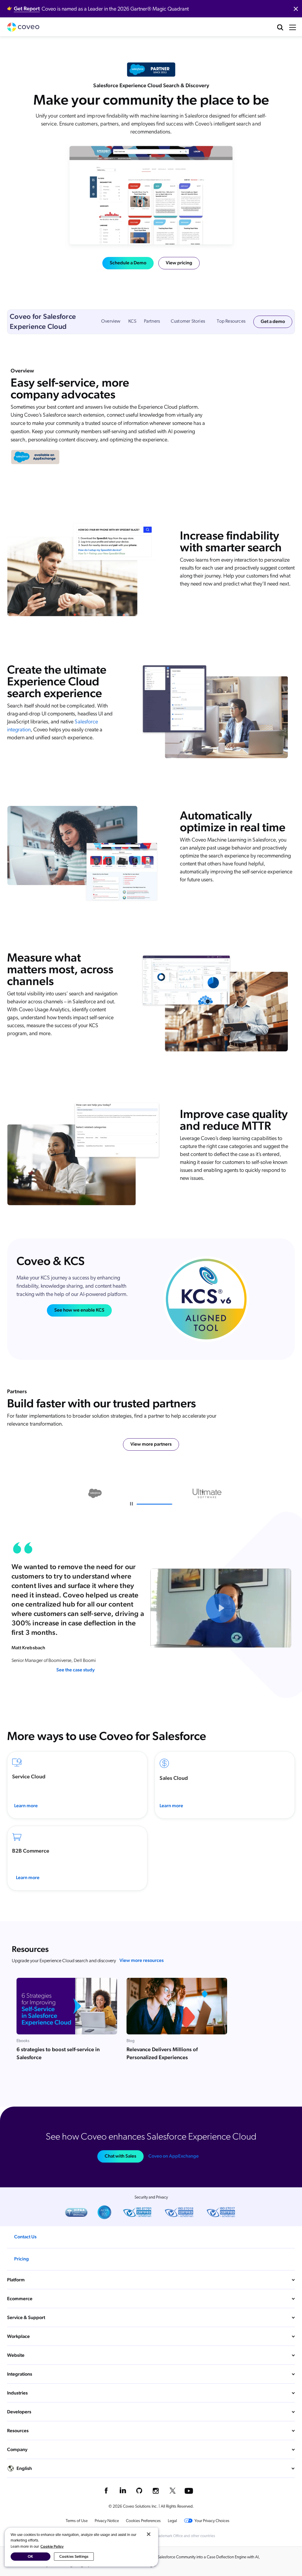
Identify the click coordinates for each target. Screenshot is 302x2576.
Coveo (23, 27)
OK (30, 2556)
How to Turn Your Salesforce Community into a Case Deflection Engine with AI (193, 2557)
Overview (111, 321)
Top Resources (231, 321)
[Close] (149, 2534)
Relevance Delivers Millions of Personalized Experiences (162, 2053)
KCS (132, 321)
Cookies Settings (74, 2556)
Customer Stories (188, 321)
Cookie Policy (52, 2546)
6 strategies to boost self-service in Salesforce (58, 2053)
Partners (152, 321)
